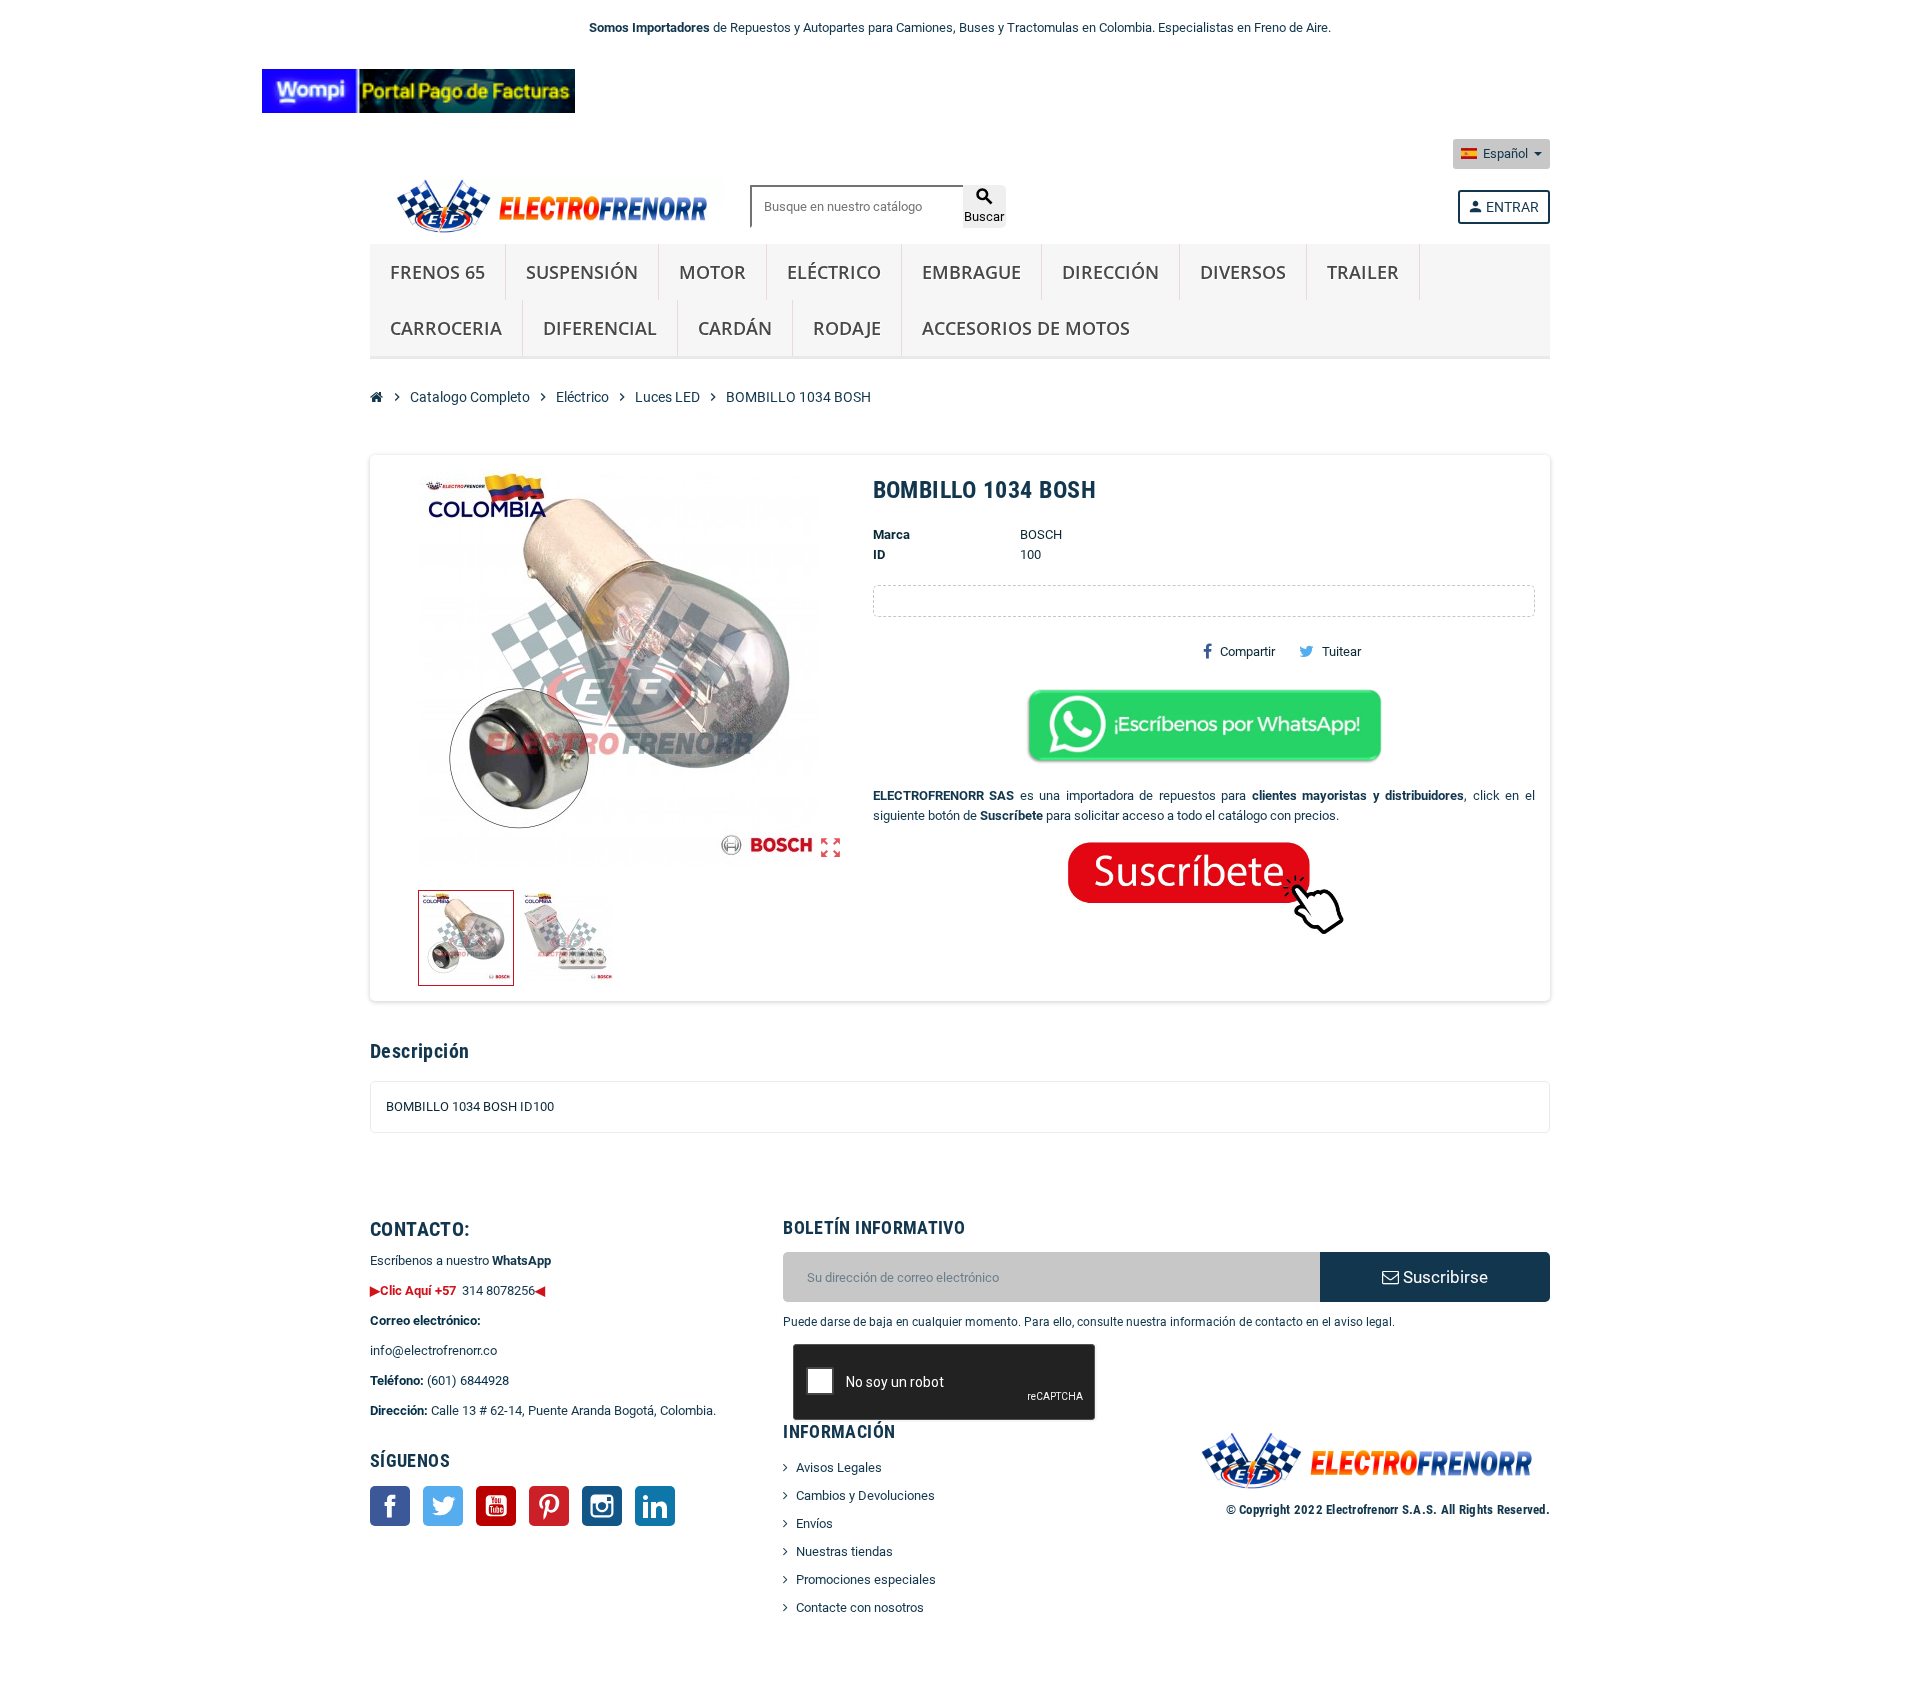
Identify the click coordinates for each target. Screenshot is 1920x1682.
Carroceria (446, 328)
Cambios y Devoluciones (865, 1495)
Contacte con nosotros (860, 1607)
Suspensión (582, 272)
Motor (712, 272)
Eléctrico (834, 272)
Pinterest (549, 1506)
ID (879, 554)
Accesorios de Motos (1026, 328)
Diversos (1243, 272)
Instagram (602, 1506)
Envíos (814, 1523)
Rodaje (847, 328)
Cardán (735, 328)
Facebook (390, 1506)
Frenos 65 (437, 272)
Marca (891, 534)
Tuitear (1341, 651)
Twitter (443, 1506)
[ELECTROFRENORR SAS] (547, 205)
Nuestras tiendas (844, 1551)
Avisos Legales (839, 1467)
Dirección (1110, 272)
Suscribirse (1443, 1277)
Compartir (1247, 651)
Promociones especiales (866, 1579)
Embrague (971, 272)
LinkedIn (655, 1506)
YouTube (496, 1506)
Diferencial (600, 328)
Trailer (1363, 272)
